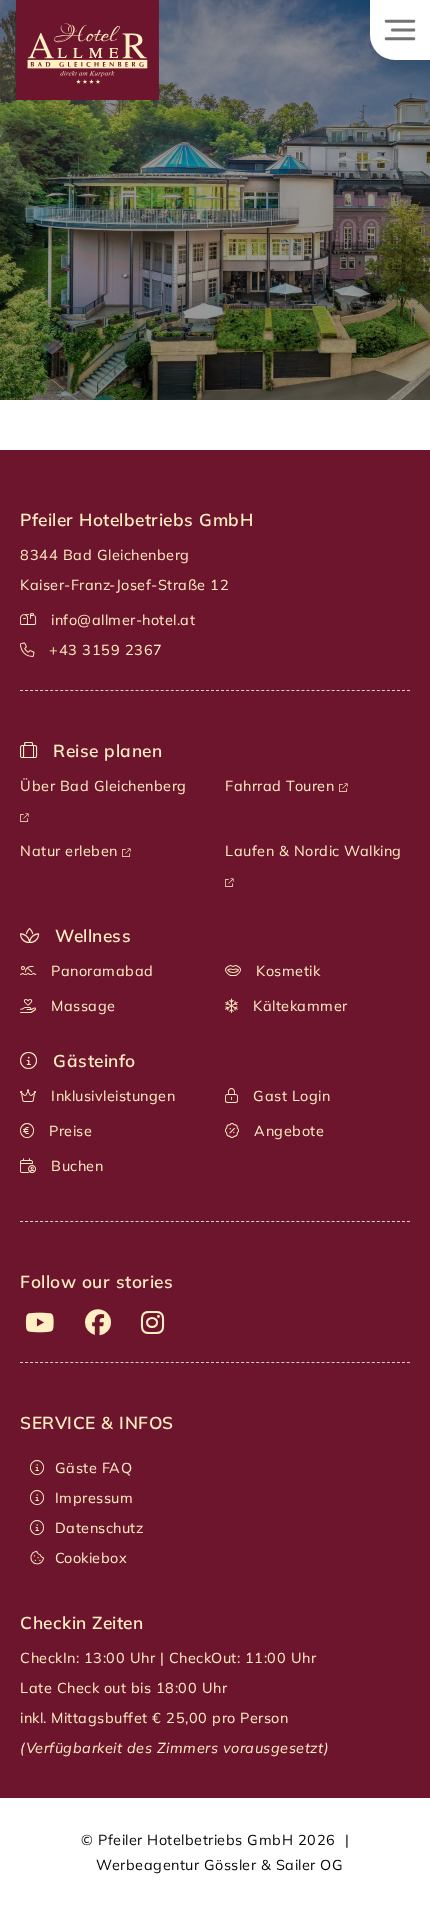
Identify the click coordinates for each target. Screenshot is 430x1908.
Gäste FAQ (93, 1468)
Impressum (94, 1498)
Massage (81, 1006)
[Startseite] (79, 101)
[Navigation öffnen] (400, 30)
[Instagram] (153, 1322)
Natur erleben (71, 851)
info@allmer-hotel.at (123, 620)
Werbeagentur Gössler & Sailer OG (219, 1865)
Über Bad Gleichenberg (105, 786)
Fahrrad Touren (282, 786)
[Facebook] (98, 1322)
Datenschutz (99, 1528)
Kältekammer (298, 1006)
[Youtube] (40, 1322)
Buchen (75, 1166)
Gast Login (290, 1096)
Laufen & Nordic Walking (315, 851)
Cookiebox (91, 1558)
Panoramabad (100, 971)
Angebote (287, 1131)
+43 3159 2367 (106, 650)
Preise (69, 1131)
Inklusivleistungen (111, 1096)
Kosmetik (286, 971)
